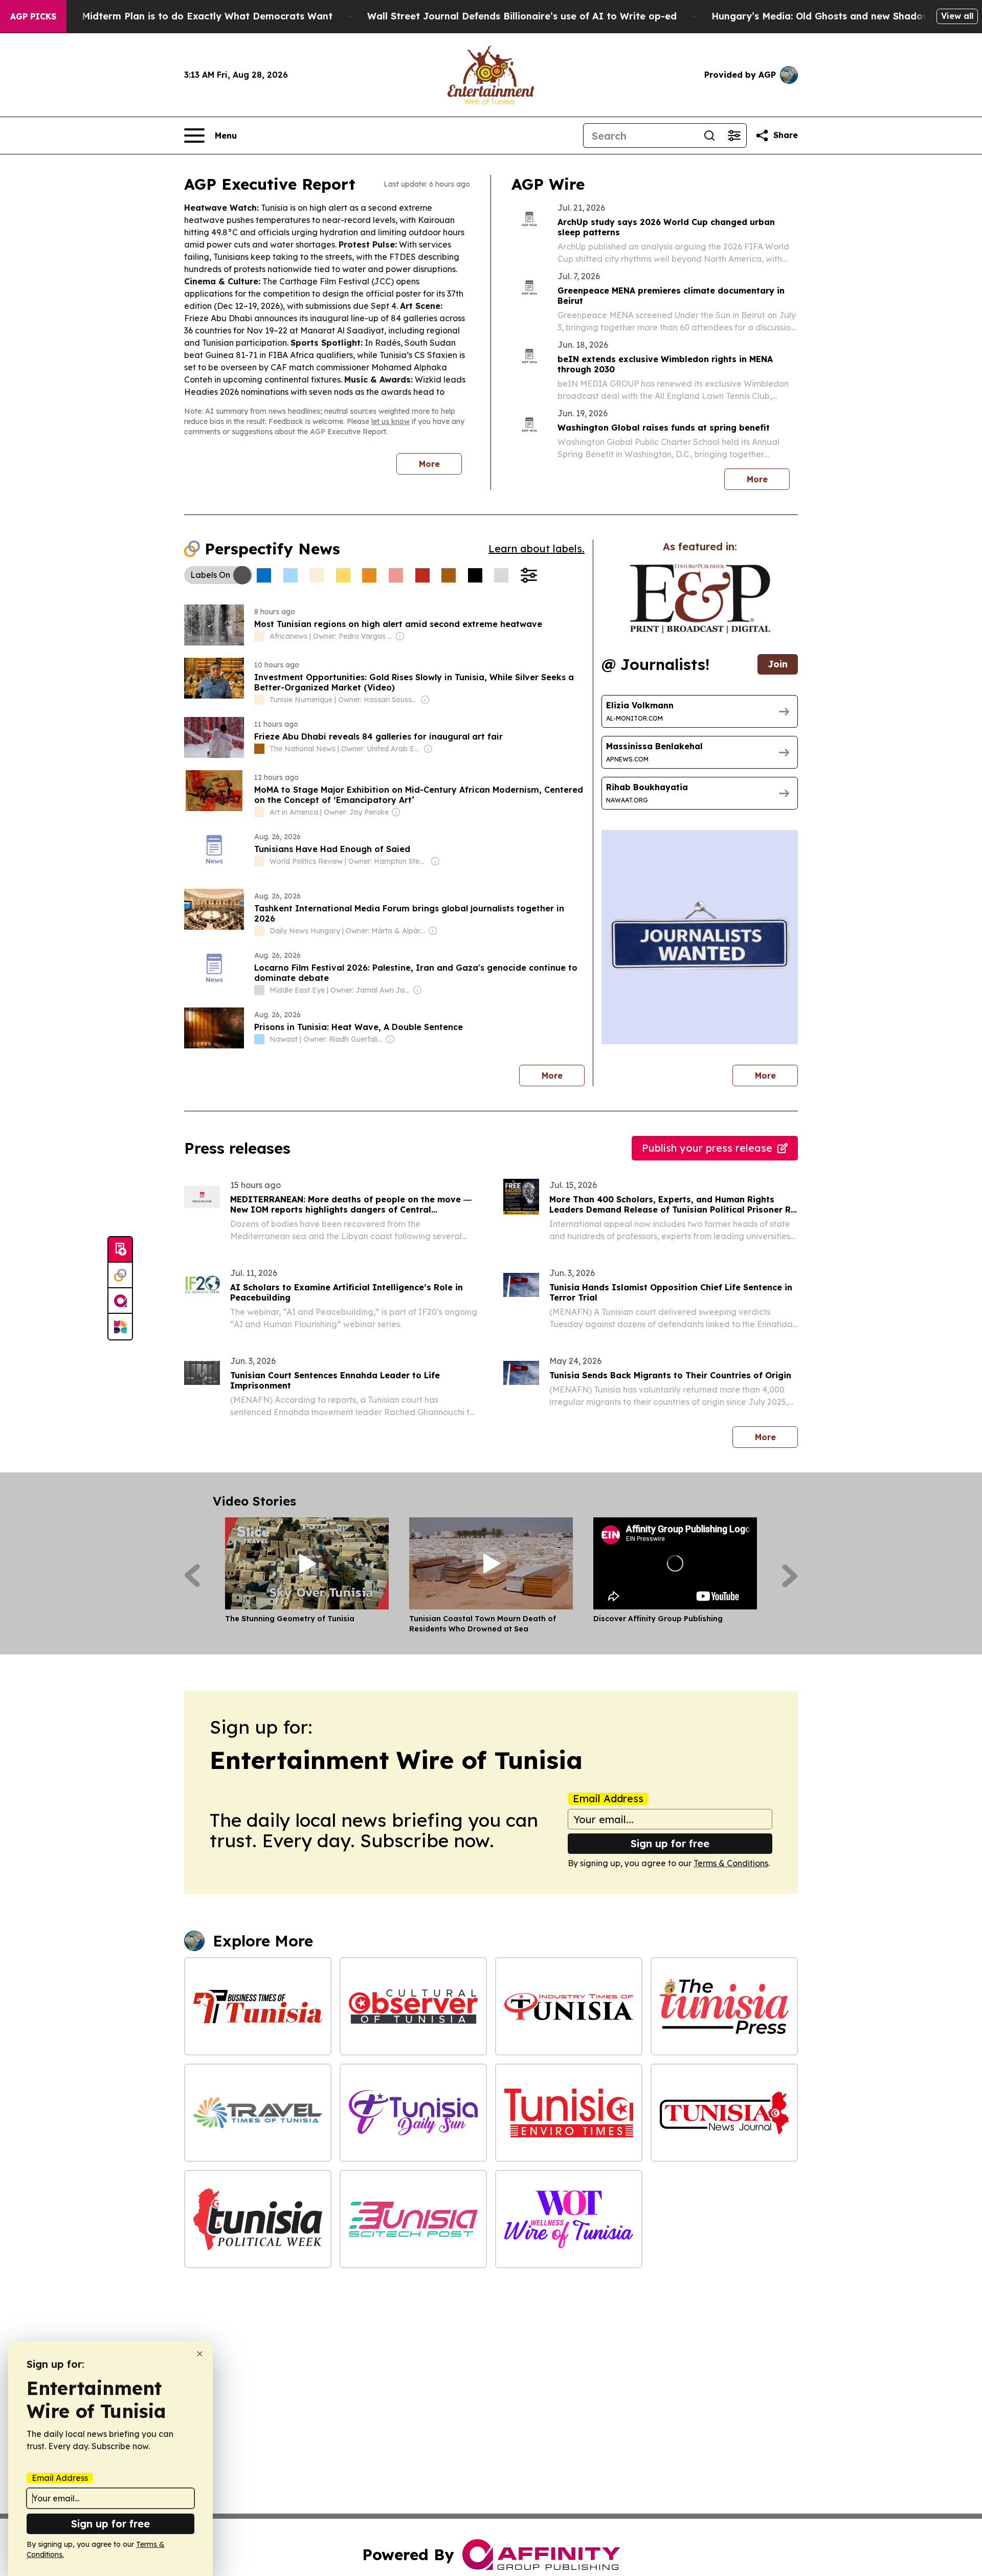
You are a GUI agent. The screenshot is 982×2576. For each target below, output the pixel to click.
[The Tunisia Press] (724, 2006)
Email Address (608, 1799)
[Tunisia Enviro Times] (569, 2113)
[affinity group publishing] (120, 1301)
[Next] (790, 1576)
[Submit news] (120, 1250)
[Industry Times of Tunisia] (569, 2006)
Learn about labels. (537, 548)
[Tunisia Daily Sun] (413, 2113)
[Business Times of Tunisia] (258, 2006)
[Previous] (192, 1576)
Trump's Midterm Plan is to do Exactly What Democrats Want (187, 16)
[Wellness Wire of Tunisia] (569, 2219)
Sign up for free (670, 1843)
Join (778, 664)
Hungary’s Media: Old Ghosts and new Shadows (823, 16)
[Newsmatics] (120, 1327)
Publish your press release (707, 1148)
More (429, 464)
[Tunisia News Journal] (724, 2113)
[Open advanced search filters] (734, 136)
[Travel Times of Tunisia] (258, 2113)
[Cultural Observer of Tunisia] (413, 2006)
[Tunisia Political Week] (258, 2219)
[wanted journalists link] (700, 599)
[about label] (259, 636)
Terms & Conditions (731, 1863)
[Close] (200, 2354)
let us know (390, 421)
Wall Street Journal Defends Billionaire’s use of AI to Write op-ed (522, 16)
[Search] (709, 136)
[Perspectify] (120, 1275)
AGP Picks (33, 16)
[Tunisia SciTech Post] (413, 2219)
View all (957, 16)
